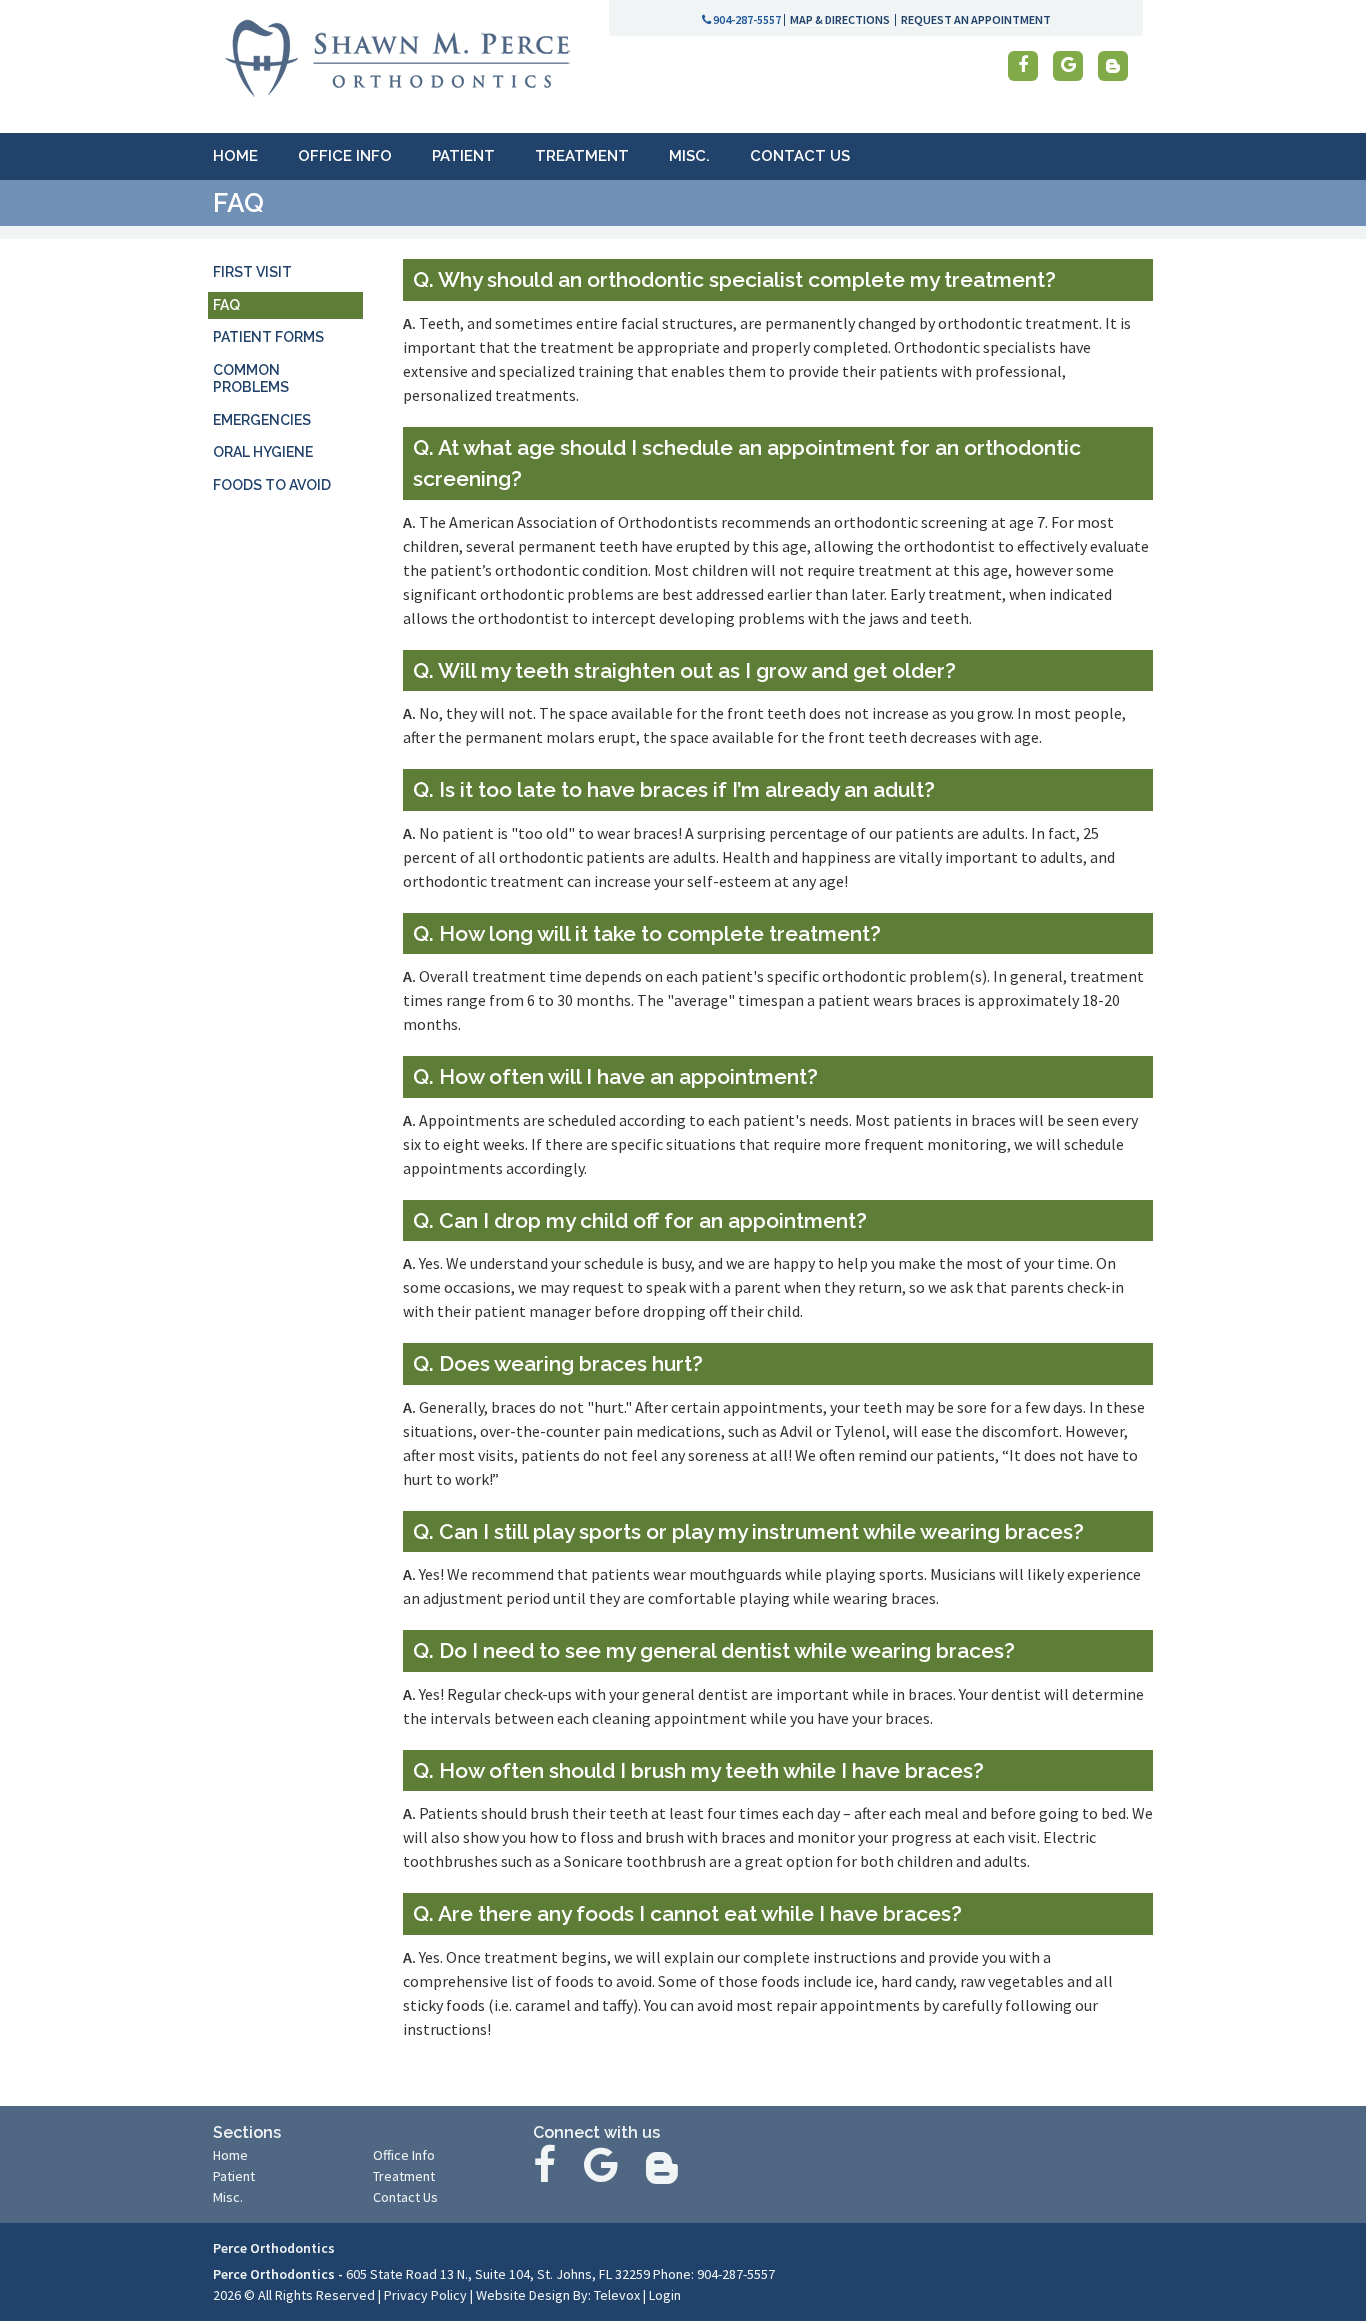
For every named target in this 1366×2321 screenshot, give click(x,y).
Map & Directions (840, 19)
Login (665, 2295)
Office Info (404, 2155)
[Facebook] (1023, 66)
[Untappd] (1113, 66)
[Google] (1068, 66)
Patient (234, 2176)
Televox (617, 2295)
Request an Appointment (976, 19)
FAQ (226, 305)
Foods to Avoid (272, 485)
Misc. (228, 2197)
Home (230, 2155)
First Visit (252, 272)
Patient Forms (268, 337)
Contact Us (405, 2197)
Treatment (404, 2176)
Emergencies (262, 420)
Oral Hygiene (263, 452)
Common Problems (251, 379)
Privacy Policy (425, 2295)
